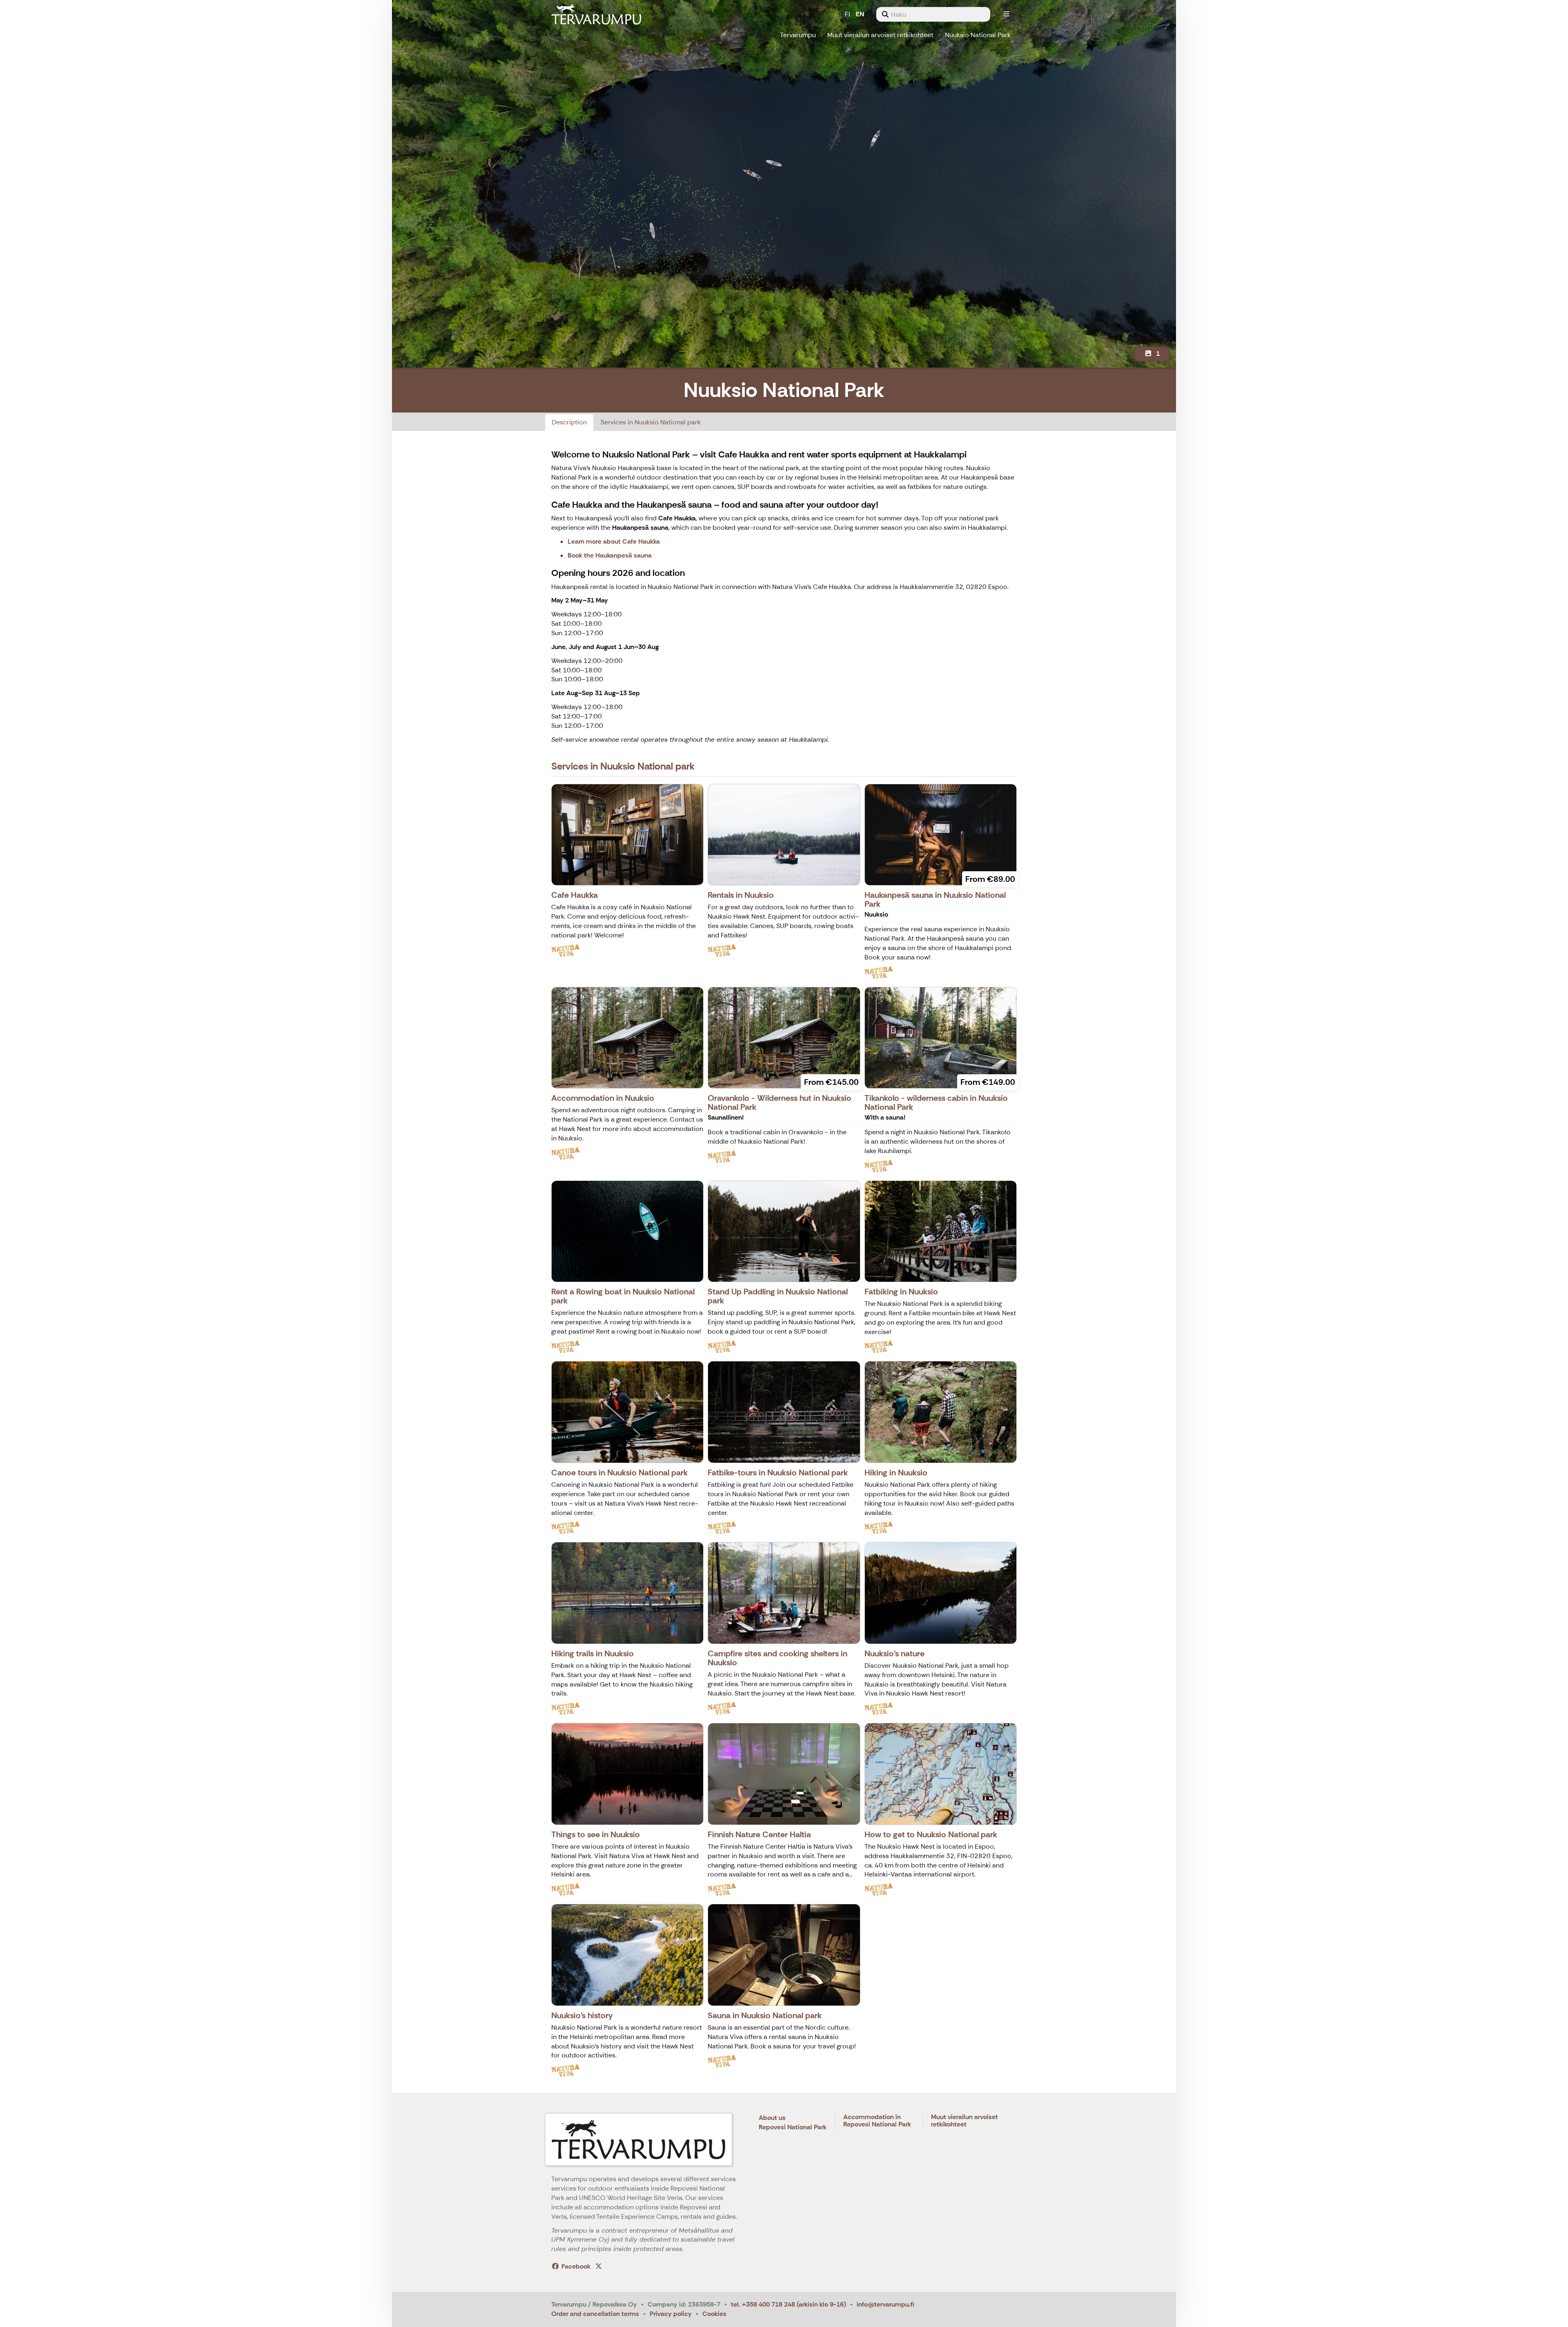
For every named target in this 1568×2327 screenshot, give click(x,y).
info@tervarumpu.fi (885, 2304)
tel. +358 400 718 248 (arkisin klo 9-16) (788, 2304)
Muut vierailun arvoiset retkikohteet (880, 35)
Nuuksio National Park (978, 35)
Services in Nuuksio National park (651, 422)
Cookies (714, 2314)
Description (569, 422)
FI (847, 14)
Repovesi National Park (793, 2127)
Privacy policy (671, 2314)
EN (860, 14)
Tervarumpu (798, 35)
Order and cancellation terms (595, 2314)
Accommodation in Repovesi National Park (877, 2121)
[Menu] (1007, 14)
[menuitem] (933, 14)
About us (772, 2118)
